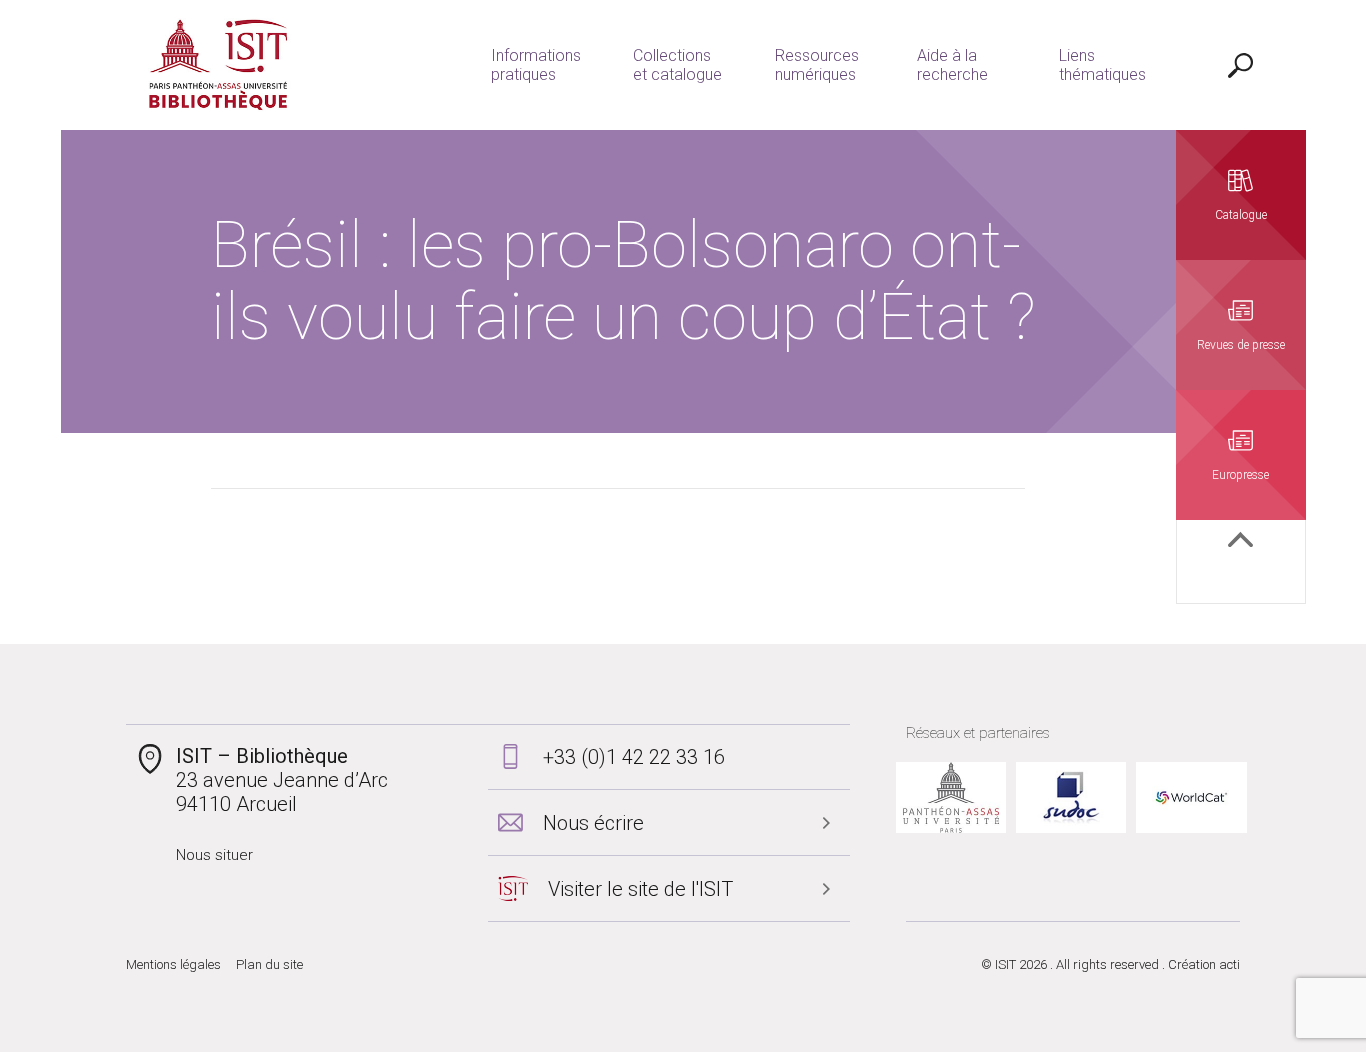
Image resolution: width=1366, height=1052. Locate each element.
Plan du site (269, 964)
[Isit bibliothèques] (218, 65)
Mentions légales (173, 964)
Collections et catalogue (677, 65)
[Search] (1241, 65)
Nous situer (214, 855)
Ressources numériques (817, 65)
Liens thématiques (1102, 65)
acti (1229, 964)
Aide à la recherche (952, 65)
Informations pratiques (536, 65)
